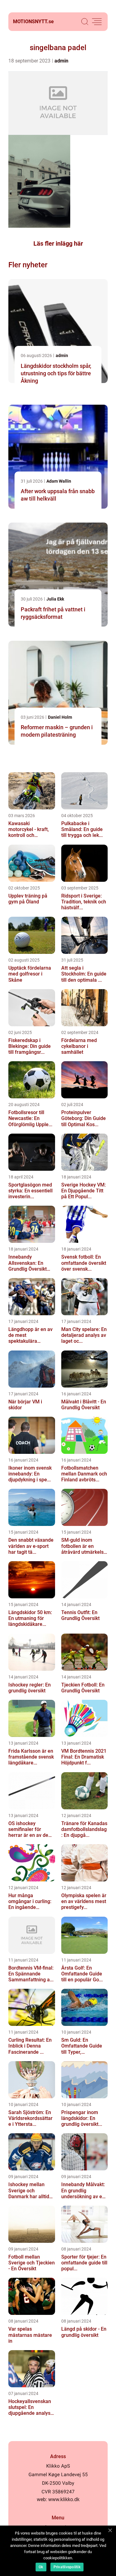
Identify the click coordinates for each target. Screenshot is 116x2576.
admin (61, 61)
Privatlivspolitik (67, 2567)
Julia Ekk (55, 599)
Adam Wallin (59, 481)
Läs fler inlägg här (58, 243)
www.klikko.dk (64, 2499)
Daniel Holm (60, 717)
